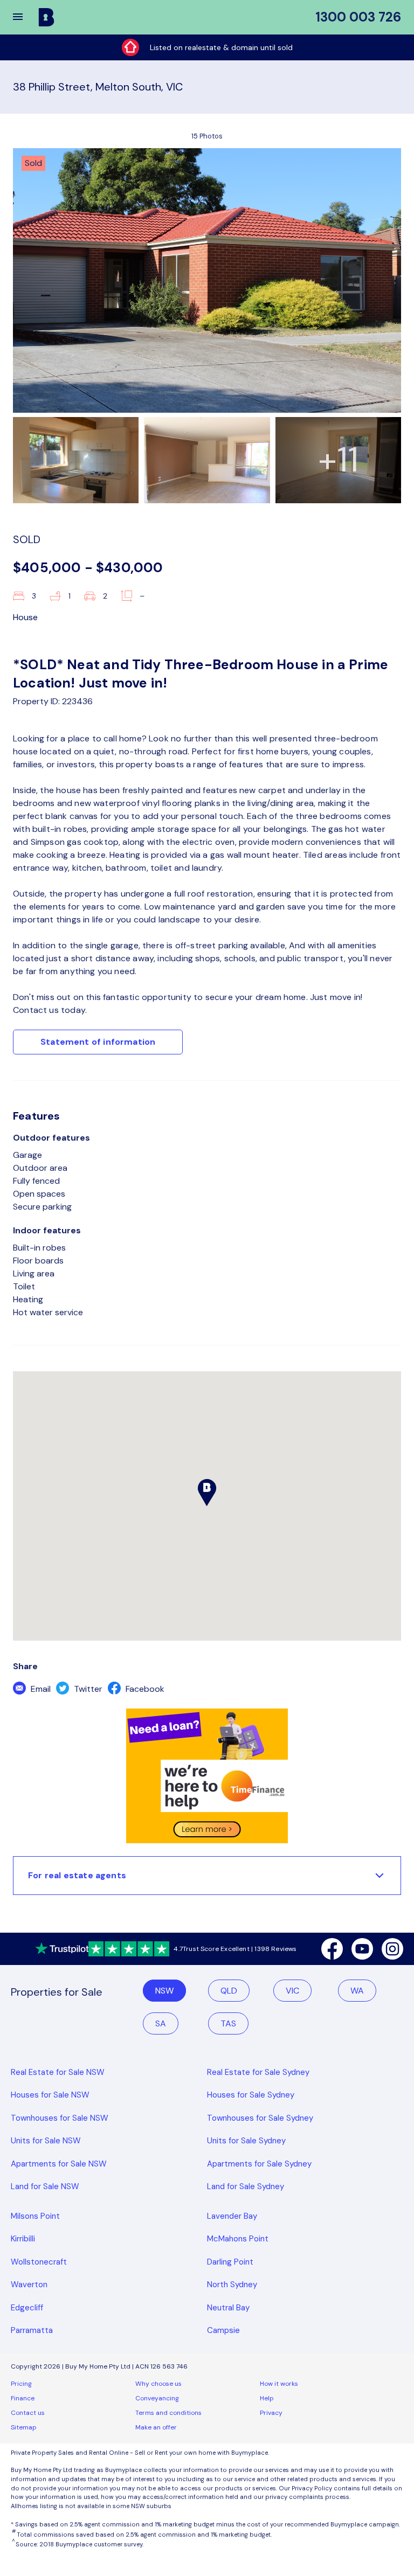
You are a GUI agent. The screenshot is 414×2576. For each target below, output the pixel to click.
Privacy (271, 2413)
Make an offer (156, 2427)
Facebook (144, 1689)
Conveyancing (157, 2398)
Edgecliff (27, 2308)
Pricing (21, 2384)
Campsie (223, 2330)
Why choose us (158, 2384)
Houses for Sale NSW (50, 2095)
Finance (23, 2398)
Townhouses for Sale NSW (60, 2118)
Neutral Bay (228, 2308)
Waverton (29, 2285)
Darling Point (230, 2262)
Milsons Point (35, 2216)
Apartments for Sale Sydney (259, 2164)
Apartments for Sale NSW (59, 2164)
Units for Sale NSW (46, 2141)
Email (40, 1689)
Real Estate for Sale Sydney (258, 2072)
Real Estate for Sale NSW (58, 2072)
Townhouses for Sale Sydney (260, 2118)
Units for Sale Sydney (246, 2141)
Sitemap (24, 2427)
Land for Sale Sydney (246, 2186)
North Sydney (232, 2285)
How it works (279, 2384)
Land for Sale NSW (45, 2186)
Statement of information (98, 1042)
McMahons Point (238, 2239)
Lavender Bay (232, 2216)
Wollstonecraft (39, 2262)
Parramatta (32, 2330)
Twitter (87, 1689)
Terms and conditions (168, 2413)
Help (267, 2398)
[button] (25, 17)
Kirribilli (23, 2239)
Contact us (28, 2413)
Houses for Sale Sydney (251, 2095)
